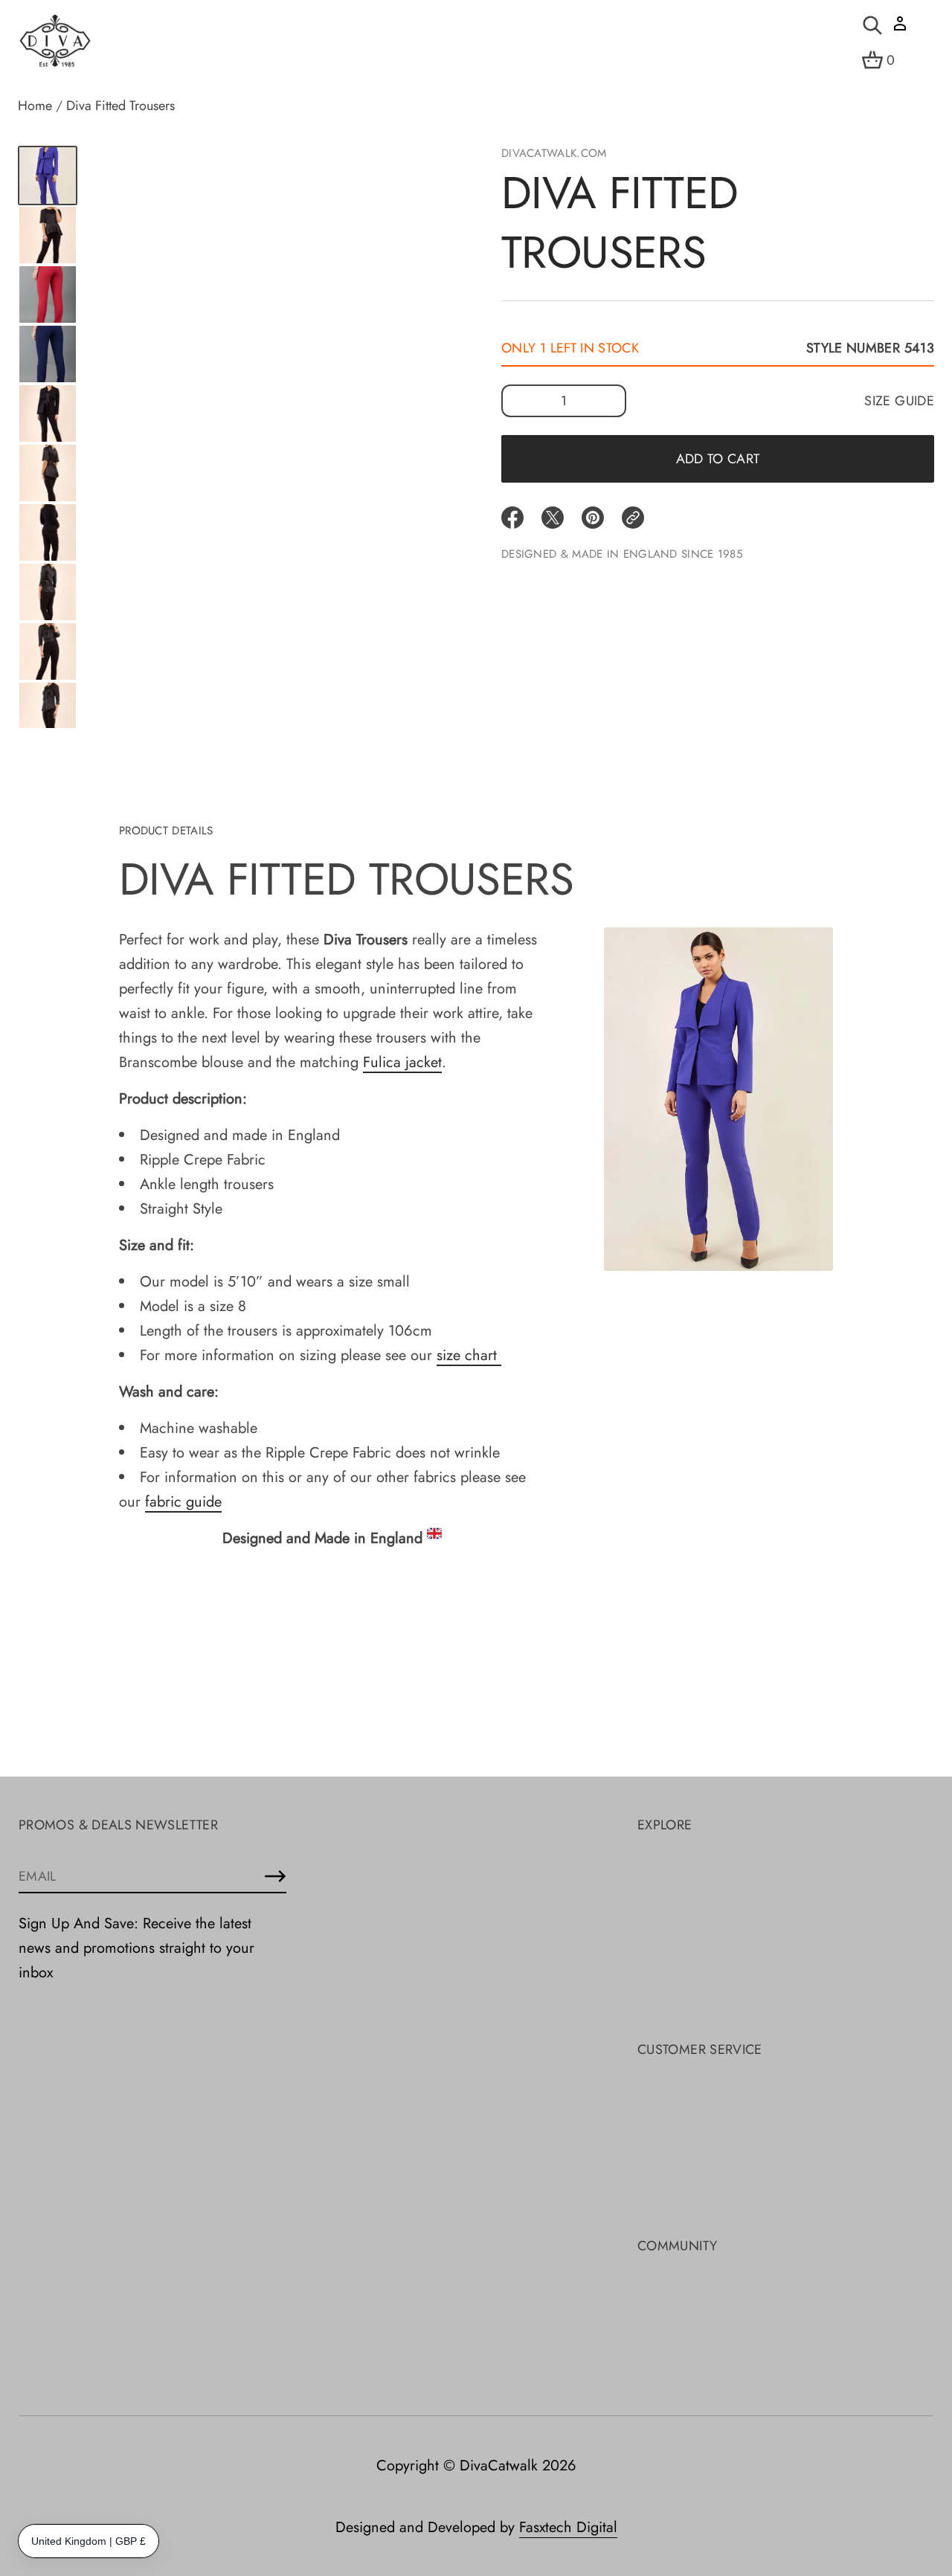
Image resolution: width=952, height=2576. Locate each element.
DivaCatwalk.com (554, 153)
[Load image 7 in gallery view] (48, 473)
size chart (469, 1355)
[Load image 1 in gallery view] (48, 176)
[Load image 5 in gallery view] (48, 354)
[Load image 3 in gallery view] (48, 235)
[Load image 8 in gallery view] (48, 532)
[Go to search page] (872, 25)
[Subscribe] (275, 1876)
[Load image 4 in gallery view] (48, 294)
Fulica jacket (402, 1062)
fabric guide (183, 1502)
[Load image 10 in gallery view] (48, 651)
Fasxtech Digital (568, 2527)
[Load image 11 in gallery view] (48, 711)
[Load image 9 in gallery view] (48, 592)
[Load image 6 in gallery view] (48, 413)
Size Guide (899, 401)
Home (35, 106)
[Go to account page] (900, 29)
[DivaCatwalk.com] (55, 42)
